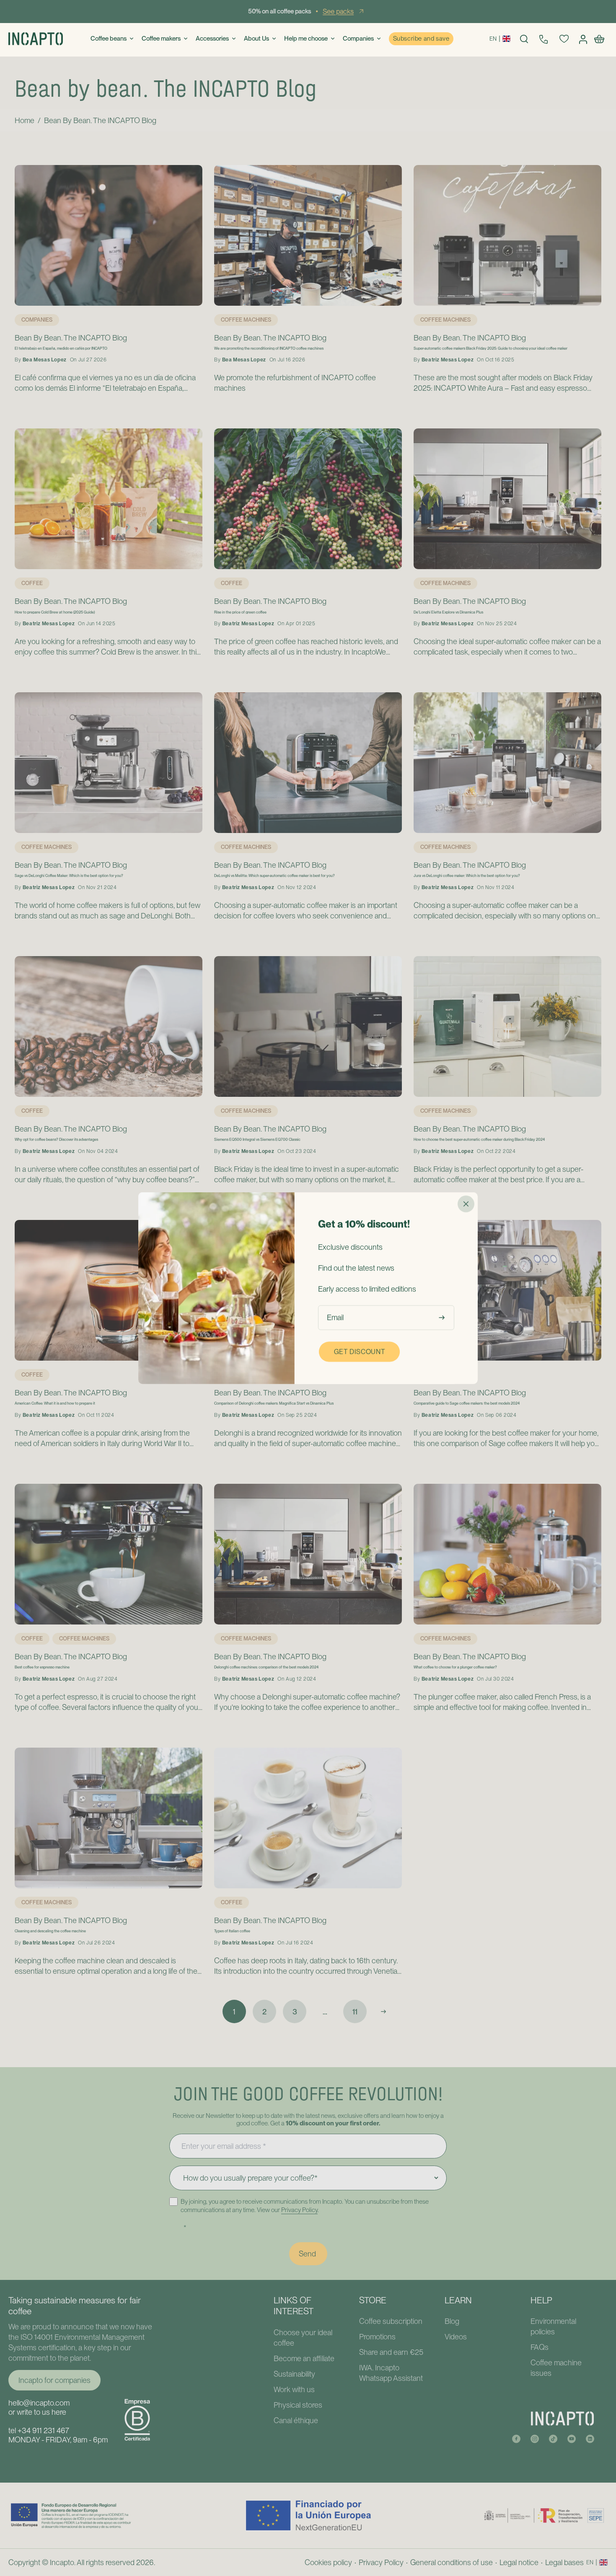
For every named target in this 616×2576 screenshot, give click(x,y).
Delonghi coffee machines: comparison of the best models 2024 (266, 1667)
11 (355, 2012)
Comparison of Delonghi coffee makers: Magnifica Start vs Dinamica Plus (274, 1403)
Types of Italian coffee (232, 1931)
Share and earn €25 (391, 2352)
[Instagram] (535, 2437)
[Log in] (584, 39)
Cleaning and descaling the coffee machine (50, 1931)
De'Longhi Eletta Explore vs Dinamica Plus (448, 612)
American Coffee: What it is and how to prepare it (55, 1403)
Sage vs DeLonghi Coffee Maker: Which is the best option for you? (69, 876)
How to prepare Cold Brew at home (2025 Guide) (55, 612)
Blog (452, 2321)
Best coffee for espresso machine (42, 1667)
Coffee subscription (391, 2321)
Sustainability (294, 2374)
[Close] (466, 1204)
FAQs (540, 2347)
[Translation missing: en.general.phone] (544, 39)
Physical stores (298, 2405)
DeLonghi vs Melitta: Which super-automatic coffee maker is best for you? (274, 876)
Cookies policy (328, 2562)
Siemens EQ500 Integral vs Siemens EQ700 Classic (257, 1140)
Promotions (377, 2337)
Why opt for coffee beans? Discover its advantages (56, 1140)
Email (335, 1317)
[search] (524, 39)
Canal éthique (296, 2420)
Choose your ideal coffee (303, 2338)
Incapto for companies (54, 2380)
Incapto (62, 2562)
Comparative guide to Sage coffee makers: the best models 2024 (467, 1403)
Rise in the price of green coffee (240, 612)
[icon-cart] (601, 39)
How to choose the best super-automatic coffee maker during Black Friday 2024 (479, 1140)
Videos (456, 2337)
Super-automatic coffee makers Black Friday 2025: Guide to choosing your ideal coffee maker (490, 348)
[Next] (383, 2011)
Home (25, 120)
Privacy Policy (299, 2210)
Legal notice (519, 2562)
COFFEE (32, 583)
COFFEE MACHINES (246, 320)
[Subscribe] (443, 1317)
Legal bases (564, 2562)
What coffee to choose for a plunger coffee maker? (455, 1667)
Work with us (294, 2389)
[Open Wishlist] (564, 39)
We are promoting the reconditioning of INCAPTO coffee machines (269, 348)
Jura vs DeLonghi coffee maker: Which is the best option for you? (467, 876)
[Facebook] (516, 2437)
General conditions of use (452, 2562)
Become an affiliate (304, 2358)
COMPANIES (37, 320)
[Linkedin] (590, 2437)
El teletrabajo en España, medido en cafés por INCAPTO (61, 348)
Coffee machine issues (556, 2368)
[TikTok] (553, 2437)
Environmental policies (553, 2326)
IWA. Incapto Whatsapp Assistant (391, 2373)
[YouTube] (572, 2437)
